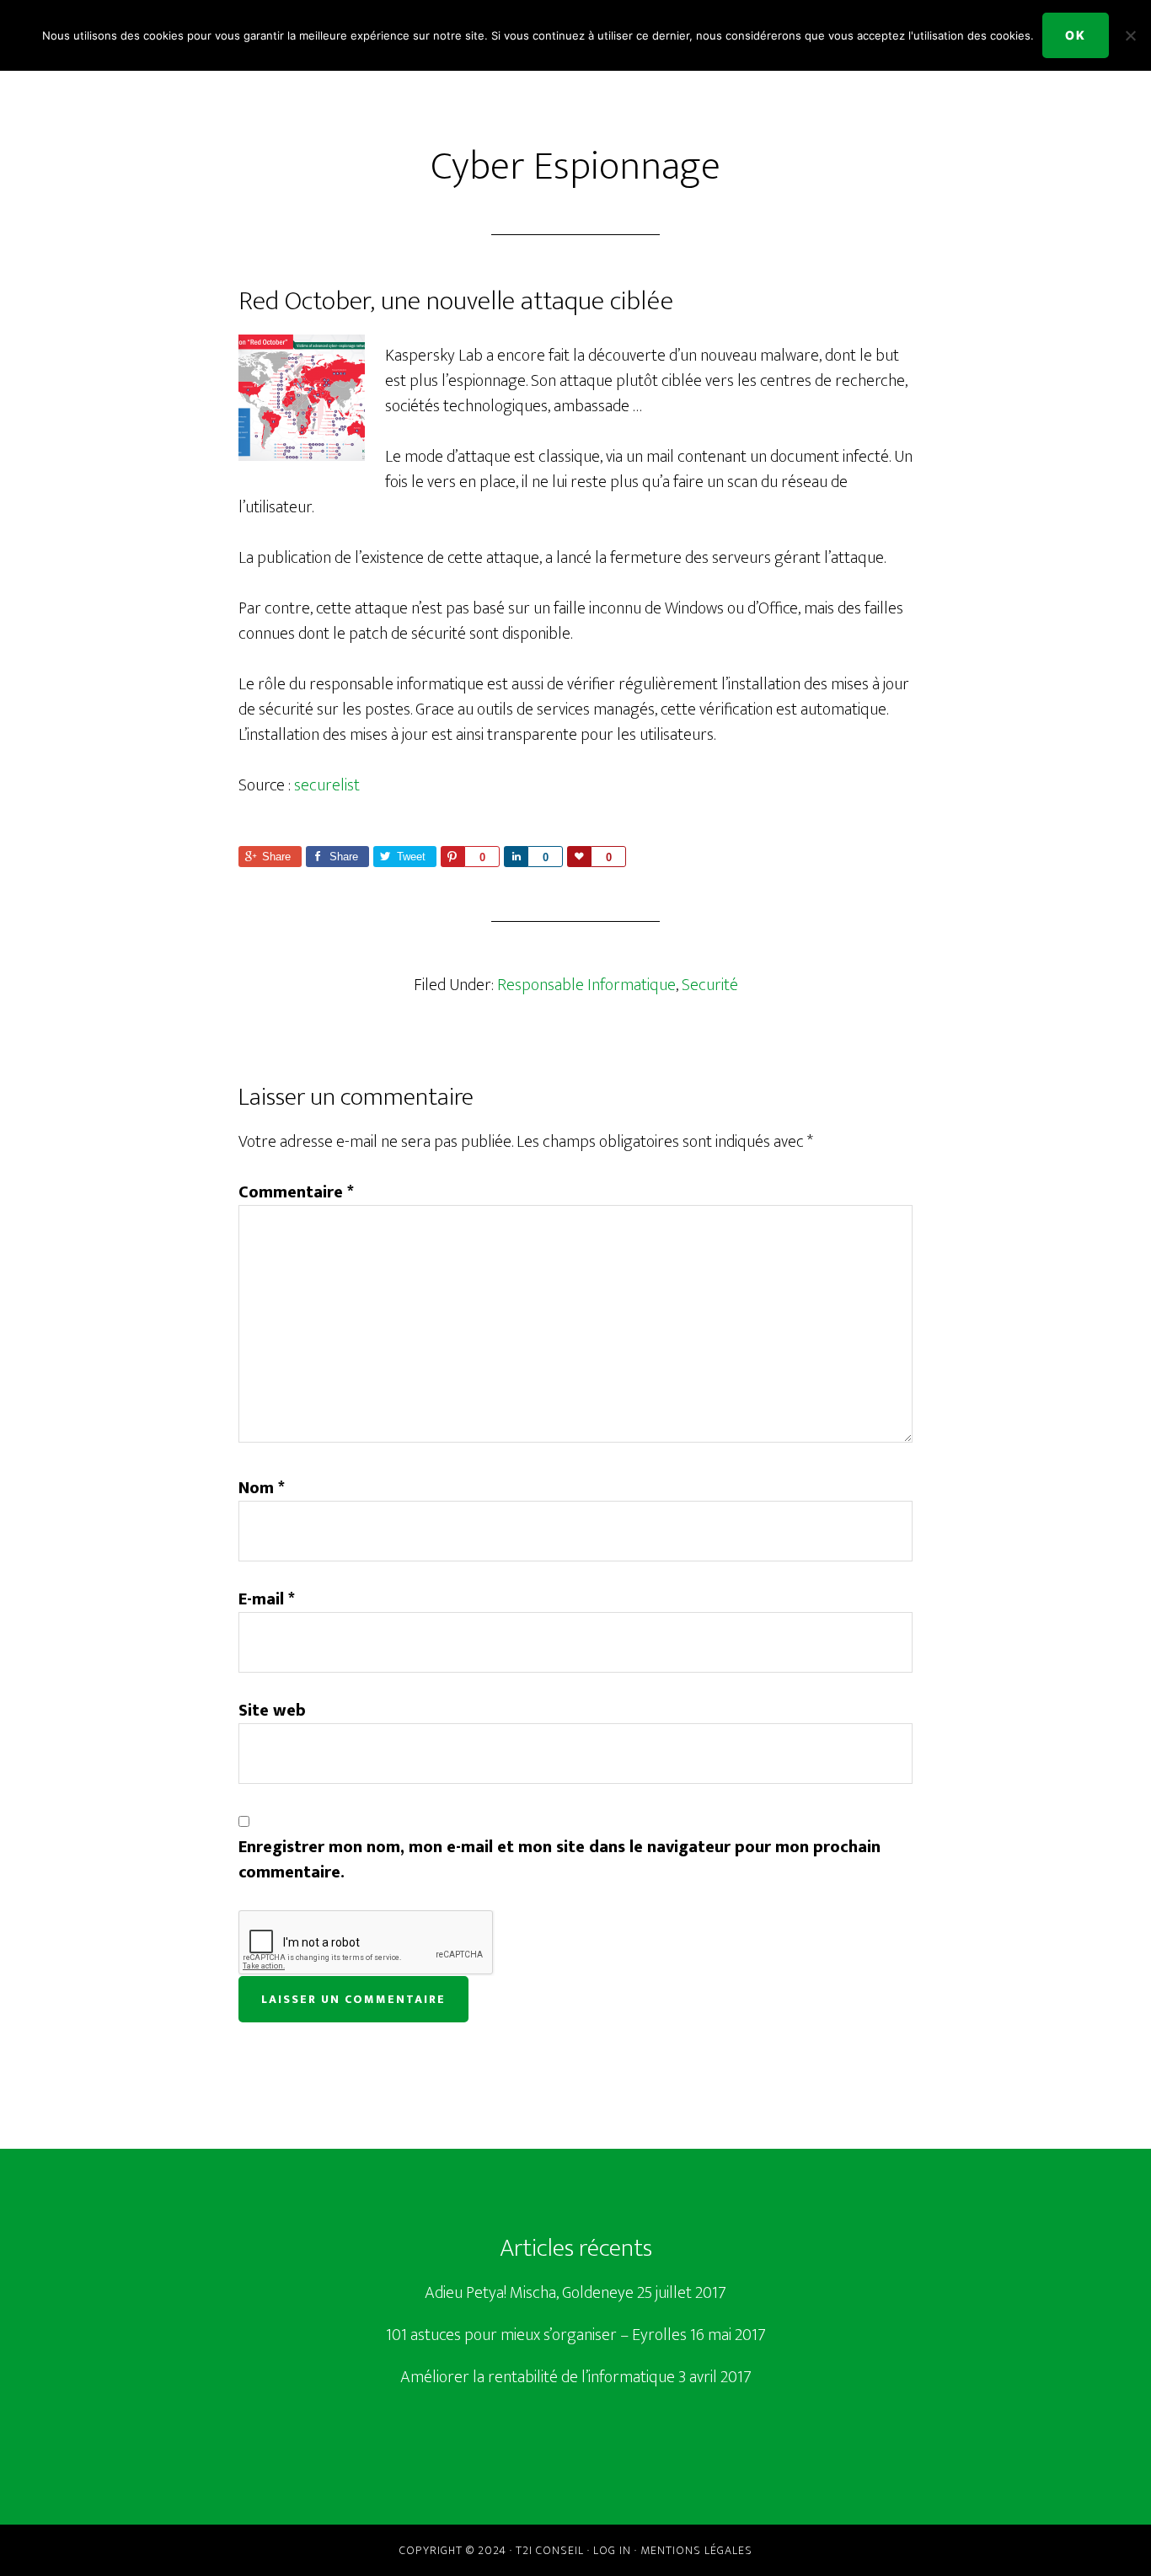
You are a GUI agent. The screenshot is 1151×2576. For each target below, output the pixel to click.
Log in (612, 2550)
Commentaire (296, 1192)
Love (579, 857)
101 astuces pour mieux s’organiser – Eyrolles (536, 2335)
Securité (710, 985)
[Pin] (452, 857)
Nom (262, 1488)
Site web (272, 1711)
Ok (1076, 35)
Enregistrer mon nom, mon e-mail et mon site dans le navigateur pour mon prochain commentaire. (559, 1860)
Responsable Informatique (586, 985)
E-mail (267, 1599)
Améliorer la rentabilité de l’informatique (538, 2377)
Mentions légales (696, 2550)
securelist (327, 785)
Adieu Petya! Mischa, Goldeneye (529, 2293)
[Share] (516, 857)
